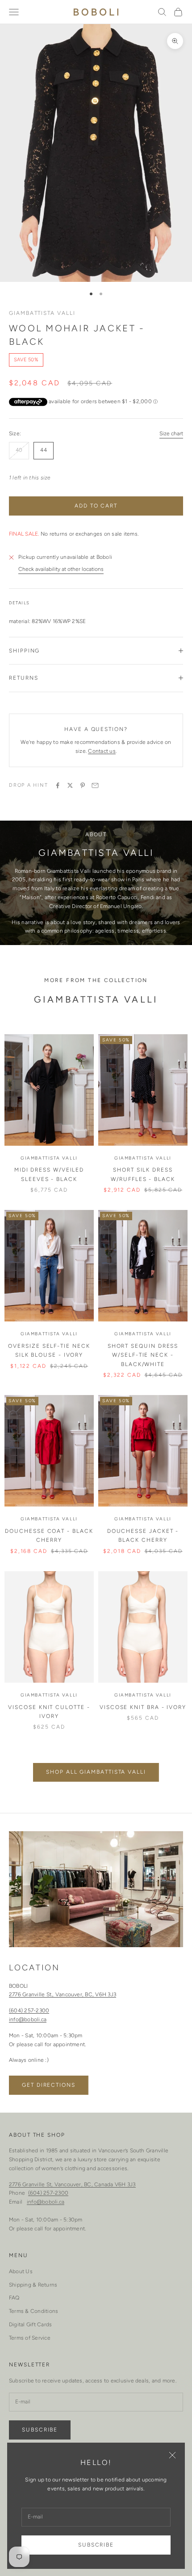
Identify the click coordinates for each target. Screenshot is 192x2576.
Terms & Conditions (33, 2311)
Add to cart (96, 506)
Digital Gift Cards (30, 2324)
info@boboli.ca (28, 2019)
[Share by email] (95, 785)
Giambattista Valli (42, 313)
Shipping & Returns (33, 2285)
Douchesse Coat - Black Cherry (49, 1536)
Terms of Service (30, 2338)
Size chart (171, 433)
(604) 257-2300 (29, 2010)
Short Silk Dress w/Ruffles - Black (143, 1174)
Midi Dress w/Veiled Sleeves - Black (49, 1174)
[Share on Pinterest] (83, 785)
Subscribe (96, 2545)
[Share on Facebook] (58, 785)
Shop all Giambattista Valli (96, 1772)
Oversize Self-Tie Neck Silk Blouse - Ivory (49, 1350)
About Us (21, 2271)
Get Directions (49, 2085)
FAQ (14, 2298)
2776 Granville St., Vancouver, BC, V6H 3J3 (63, 1994)
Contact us (102, 751)
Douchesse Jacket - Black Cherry (143, 1536)
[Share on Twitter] (70, 785)
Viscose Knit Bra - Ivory (143, 1707)
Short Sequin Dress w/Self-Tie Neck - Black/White (143, 1355)
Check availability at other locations (61, 569)
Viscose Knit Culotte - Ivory (49, 1712)
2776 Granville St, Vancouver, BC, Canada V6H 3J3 (72, 2184)
